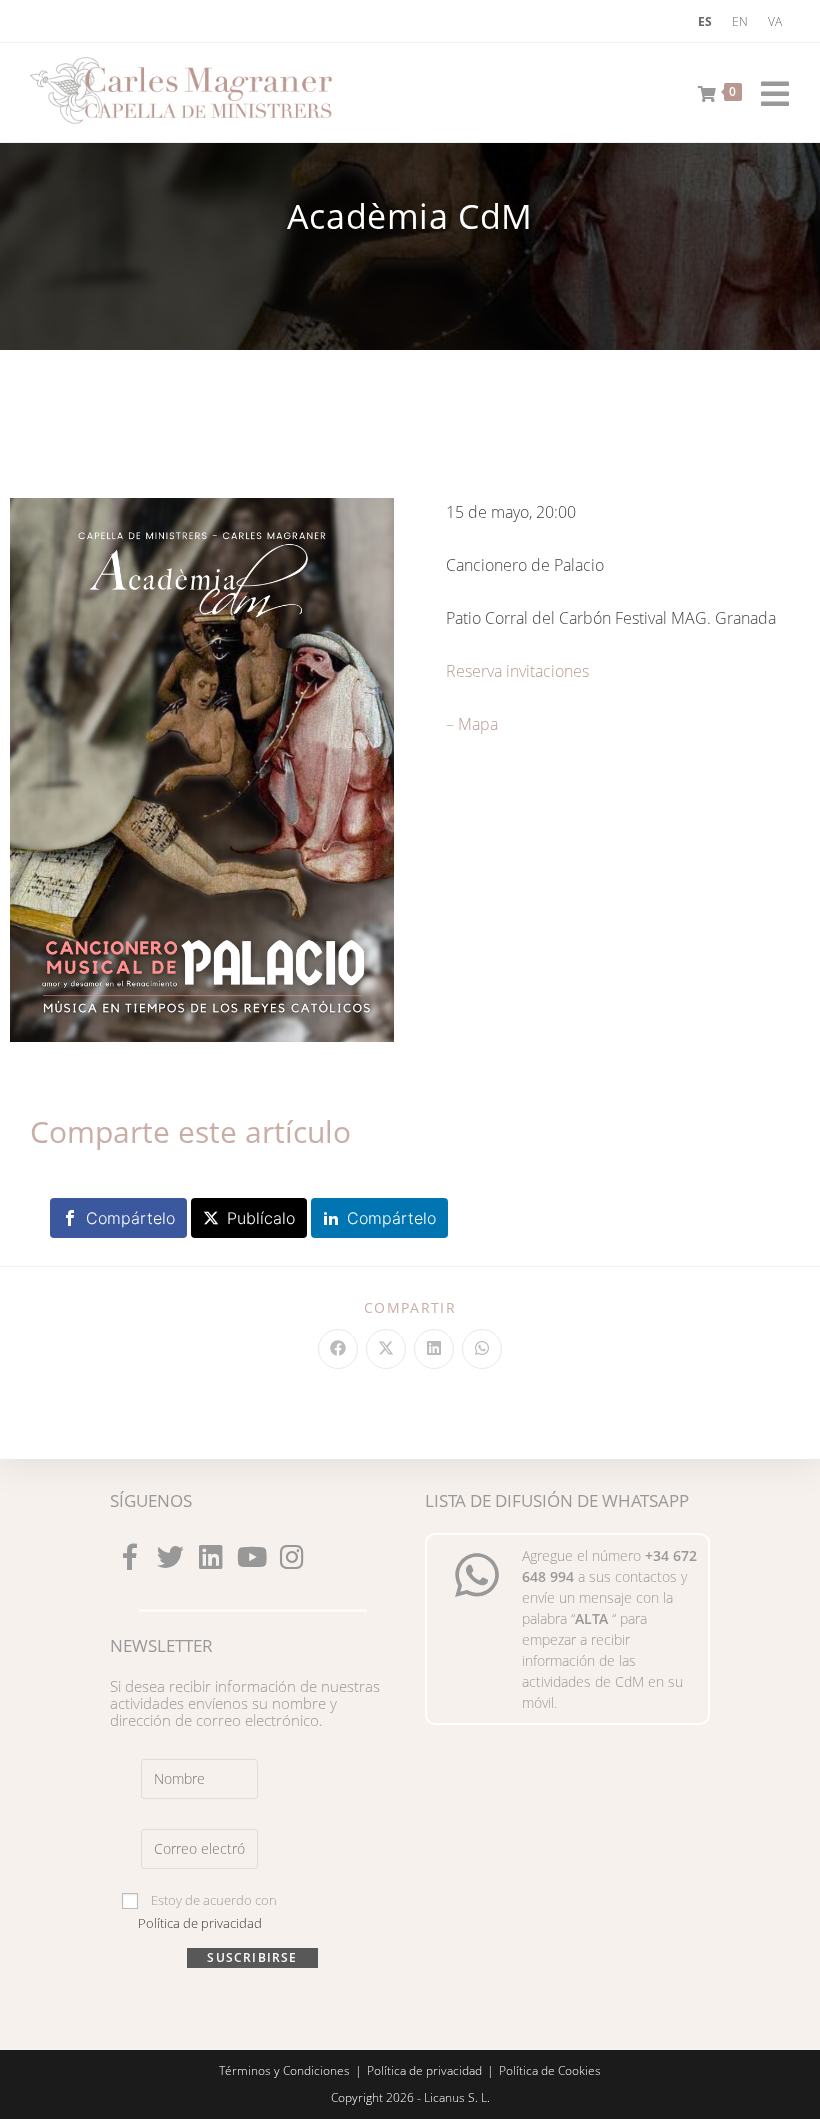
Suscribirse (252, 1957)
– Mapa (472, 724)
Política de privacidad (200, 1923)
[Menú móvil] (768, 90)
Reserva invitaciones (517, 671)
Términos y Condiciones (284, 2070)
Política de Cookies (550, 2070)
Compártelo (130, 1218)
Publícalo (261, 1218)
